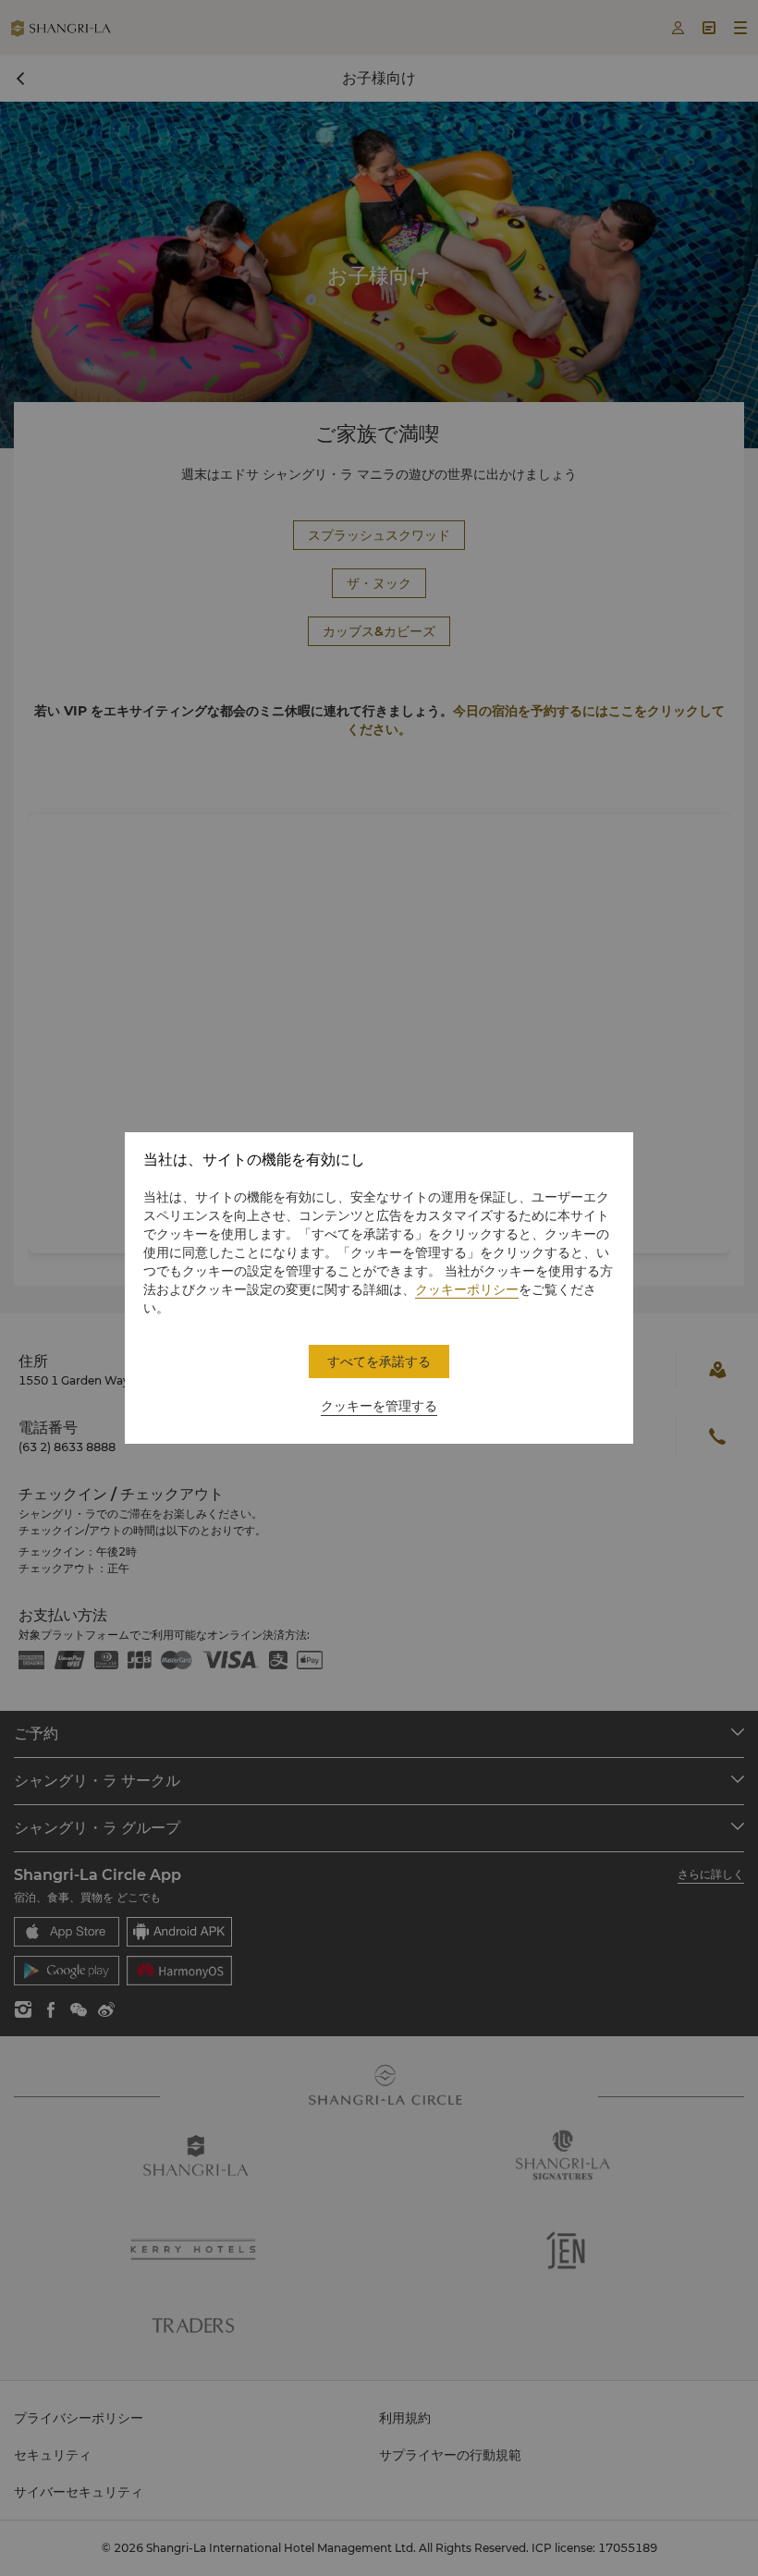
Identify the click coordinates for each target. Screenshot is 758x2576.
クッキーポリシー (467, 1289)
